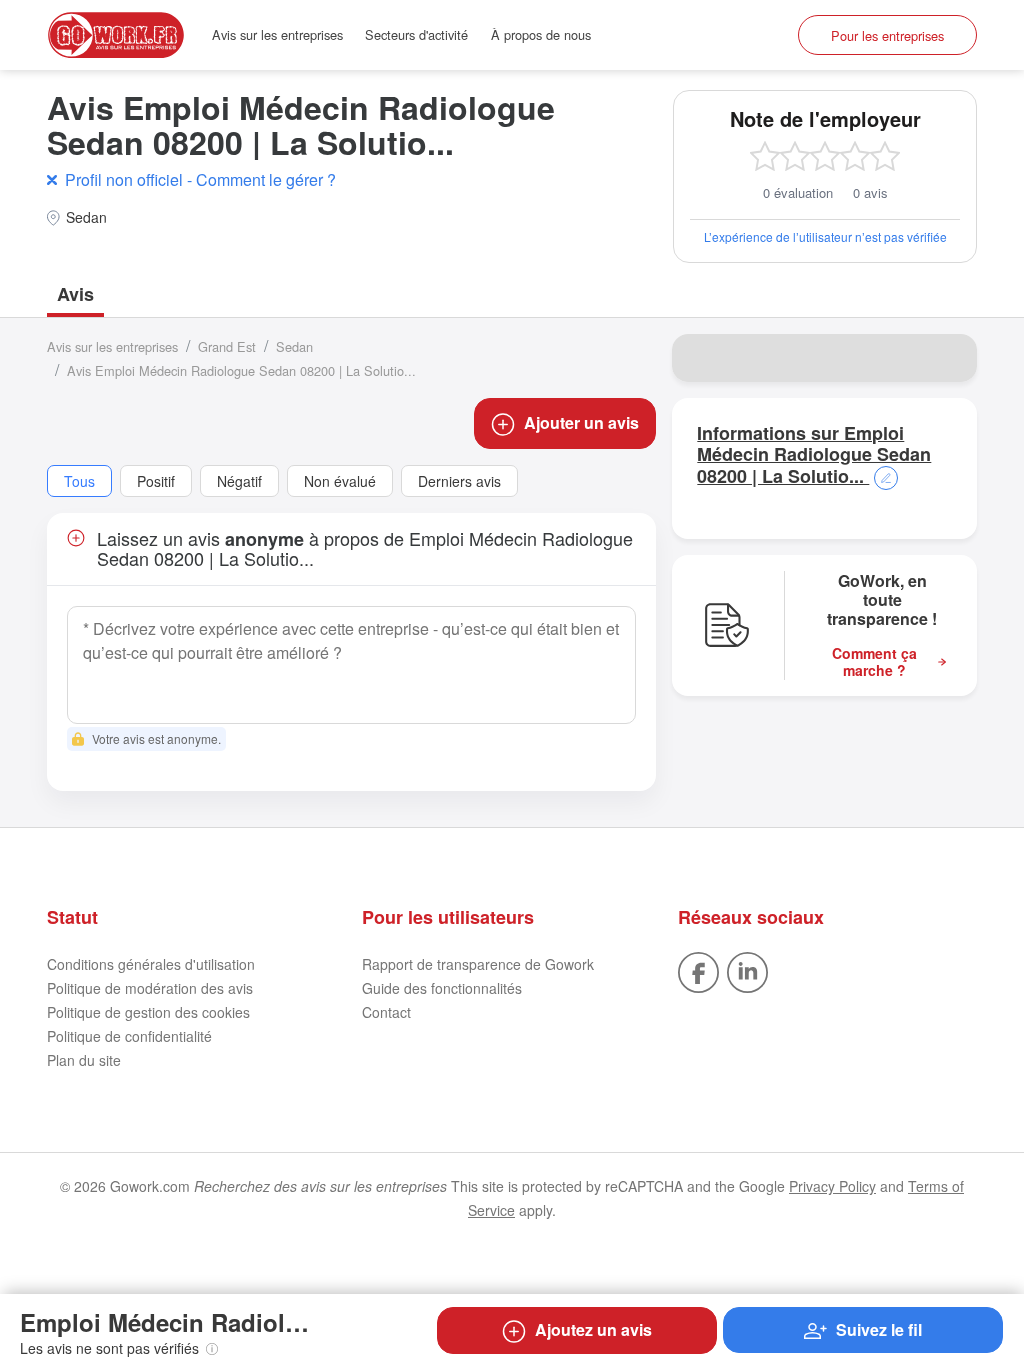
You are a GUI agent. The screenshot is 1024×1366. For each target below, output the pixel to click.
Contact (386, 1012)
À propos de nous (541, 34)
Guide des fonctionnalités (442, 988)
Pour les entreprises (887, 35)
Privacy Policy (832, 1186)
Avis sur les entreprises (277, 34)
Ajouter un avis (581, 422)
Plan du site (84, 1060)
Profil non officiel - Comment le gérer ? (200, 179)
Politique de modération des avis (150, 988)
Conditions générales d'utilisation (151, 964)
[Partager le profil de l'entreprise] (949, 358)
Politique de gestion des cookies (148, 1012)
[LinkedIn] (747, 970)
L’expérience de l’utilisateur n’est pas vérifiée (825, 236)
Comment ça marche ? (874, 662)
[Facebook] (698, 970)
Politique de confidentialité (129, 1036)
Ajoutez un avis (593, 1329)
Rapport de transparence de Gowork (478, 964)
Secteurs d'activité (416, 34)
